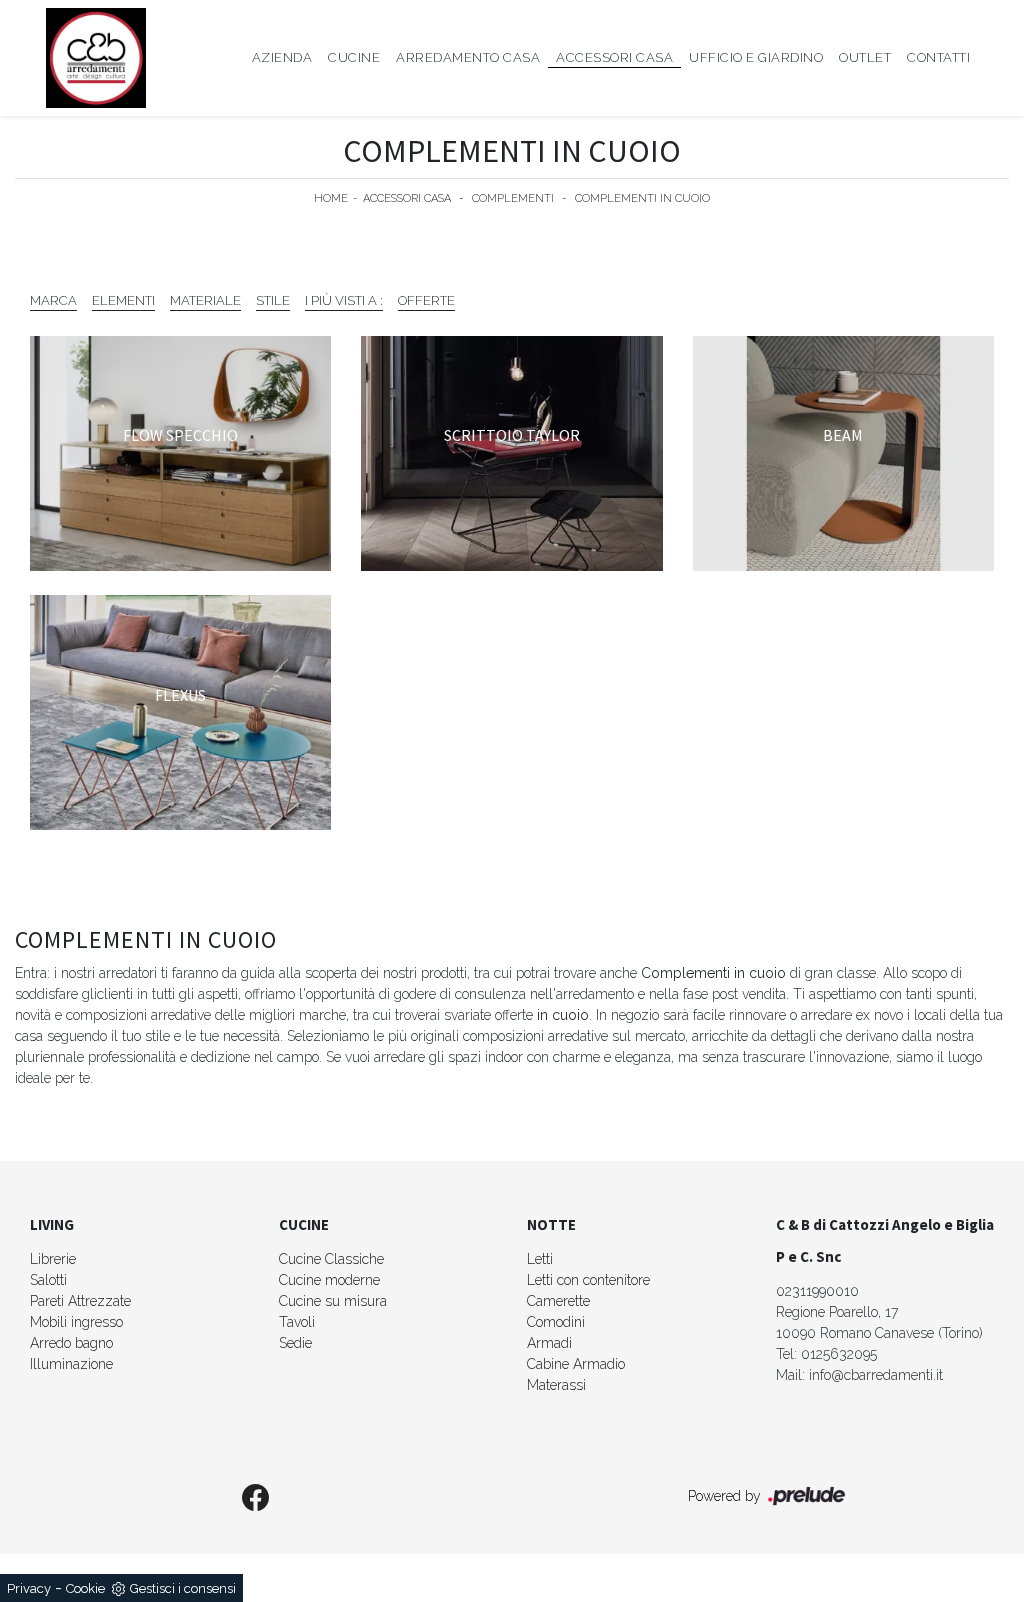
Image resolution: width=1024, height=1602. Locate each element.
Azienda (282, 57)
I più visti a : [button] (344, 300)
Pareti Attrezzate (80, 1301)
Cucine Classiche (331, 1259)
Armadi (549, 1343)
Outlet (865, 57)
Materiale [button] (205, 300)
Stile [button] (273, 300)
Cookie (85, 1588)
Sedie (295, 1343)
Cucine (354, 57)
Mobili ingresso (76, 1322)
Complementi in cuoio (642, 198)
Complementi (513, 198)
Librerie (53, 1259)
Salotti (48, 1280)
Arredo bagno (71, 1343)
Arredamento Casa (468, 57)
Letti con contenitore (588, 1280)
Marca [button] (53, 300)
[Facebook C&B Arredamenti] (256, 1499)
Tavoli (297, 1322)
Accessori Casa (614, 57)
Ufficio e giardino (756, 57)
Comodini (556, 1322)
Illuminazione (71, 1364)
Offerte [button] (426, 300)
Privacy (29, 1588)
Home (331, 198)
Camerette (558, 1301)
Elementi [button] (123, 300)
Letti (540, 1259)
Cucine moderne (329, 1280)
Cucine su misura (333, 1301)
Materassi (556, 1385)
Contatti (938, 57)
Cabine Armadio (576, 1364)
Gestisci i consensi (183, 1588)
